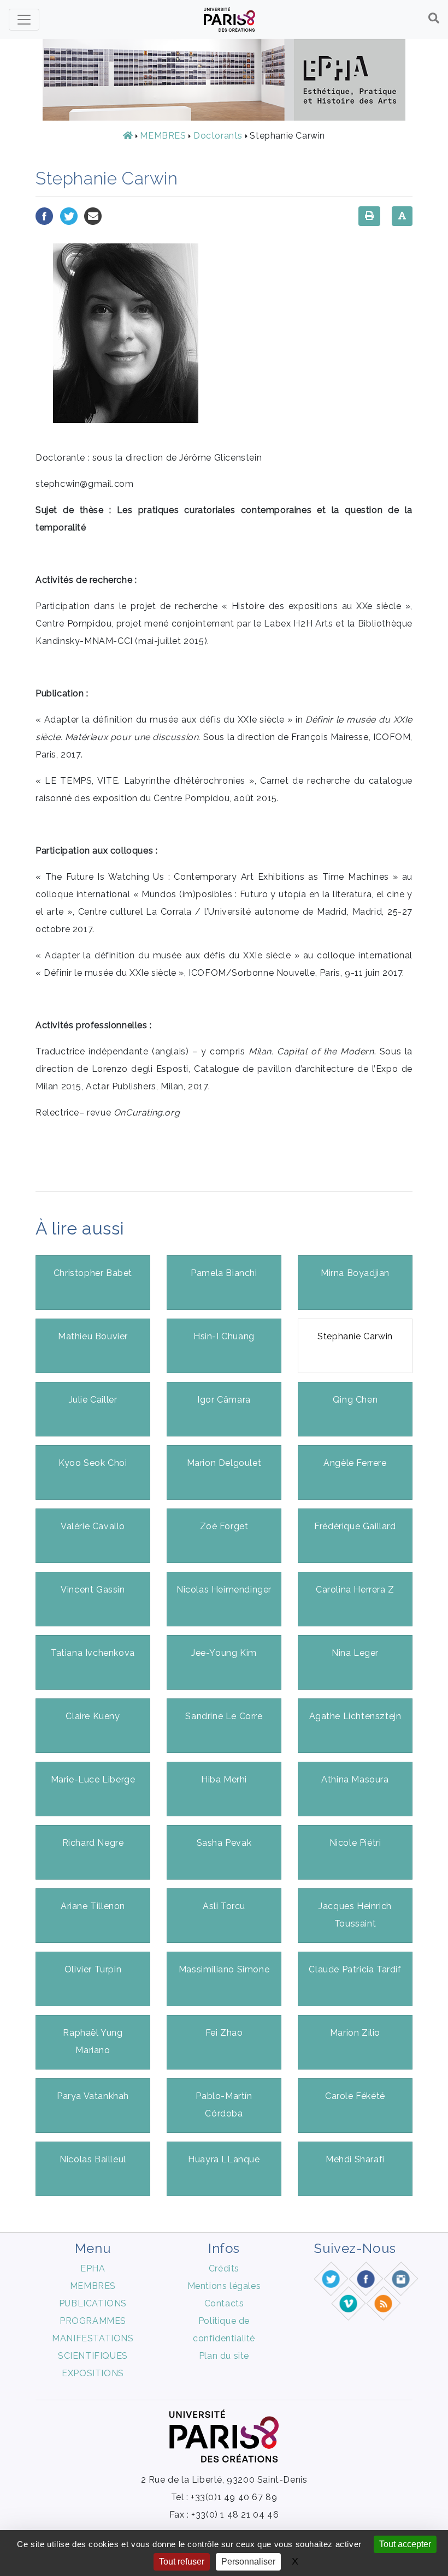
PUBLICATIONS (93, 2303)
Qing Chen (355, 1400)
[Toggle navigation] (24, 20)
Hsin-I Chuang (224, 1336)
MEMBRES (163, 136)
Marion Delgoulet (224, 1463)
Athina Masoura (355, 1779)
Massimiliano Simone (224, 1969)
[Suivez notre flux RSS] (384, 2303)
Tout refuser (182, 2562)
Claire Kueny (93, 1716)
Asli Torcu (224, 1906)
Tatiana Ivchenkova (93, 1653)
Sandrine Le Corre (224, 1716)
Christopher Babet (93, 1273)
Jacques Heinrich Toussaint (355, 1915)
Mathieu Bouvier (93, 1336)
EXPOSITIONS (93, 2373)
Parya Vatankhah (93, 2096)
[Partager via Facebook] (44, 215)
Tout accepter (405, 2544)
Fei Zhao (224, 2033)
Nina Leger (355, 1653)
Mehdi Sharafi (355, 2159)
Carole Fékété (355, 2096)
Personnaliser (248, 2562)
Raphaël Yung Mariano (93, 2041)
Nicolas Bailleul (93, 2159)
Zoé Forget (224, 1526)
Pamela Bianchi (224, 1273)
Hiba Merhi (224, 1779)
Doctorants (218, 136)
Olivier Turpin (93, 1969)
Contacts (224, 2303)
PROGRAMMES (93, 2321)
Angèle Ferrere (355, 1463)
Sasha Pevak (224, 1843)
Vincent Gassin (93, 1590)
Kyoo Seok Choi (93, 1463)
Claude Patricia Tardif (355, 1969)
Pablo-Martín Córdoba (224, 2105)
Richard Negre (93, 1843)
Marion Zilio (355, 2033)
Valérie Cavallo (93, 1526)
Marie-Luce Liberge (93, 1779)
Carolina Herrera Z (355, 1590)
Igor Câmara (224, 1400)
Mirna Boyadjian (355, 1273)
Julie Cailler (93, 1400)
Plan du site (224, 2356)
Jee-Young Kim (224, 1653)
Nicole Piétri (355, 1843)
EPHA (93, 2268)
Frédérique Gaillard (355, 1526)
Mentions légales (224, 2286)
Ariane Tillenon (93, 1906)
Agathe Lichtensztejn (355, 1716)
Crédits (224, 2268)
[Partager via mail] (93, 215)
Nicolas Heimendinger (224, 1590)
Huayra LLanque (224, 2159)
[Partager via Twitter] (69, 215)
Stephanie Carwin (355, 1336)
